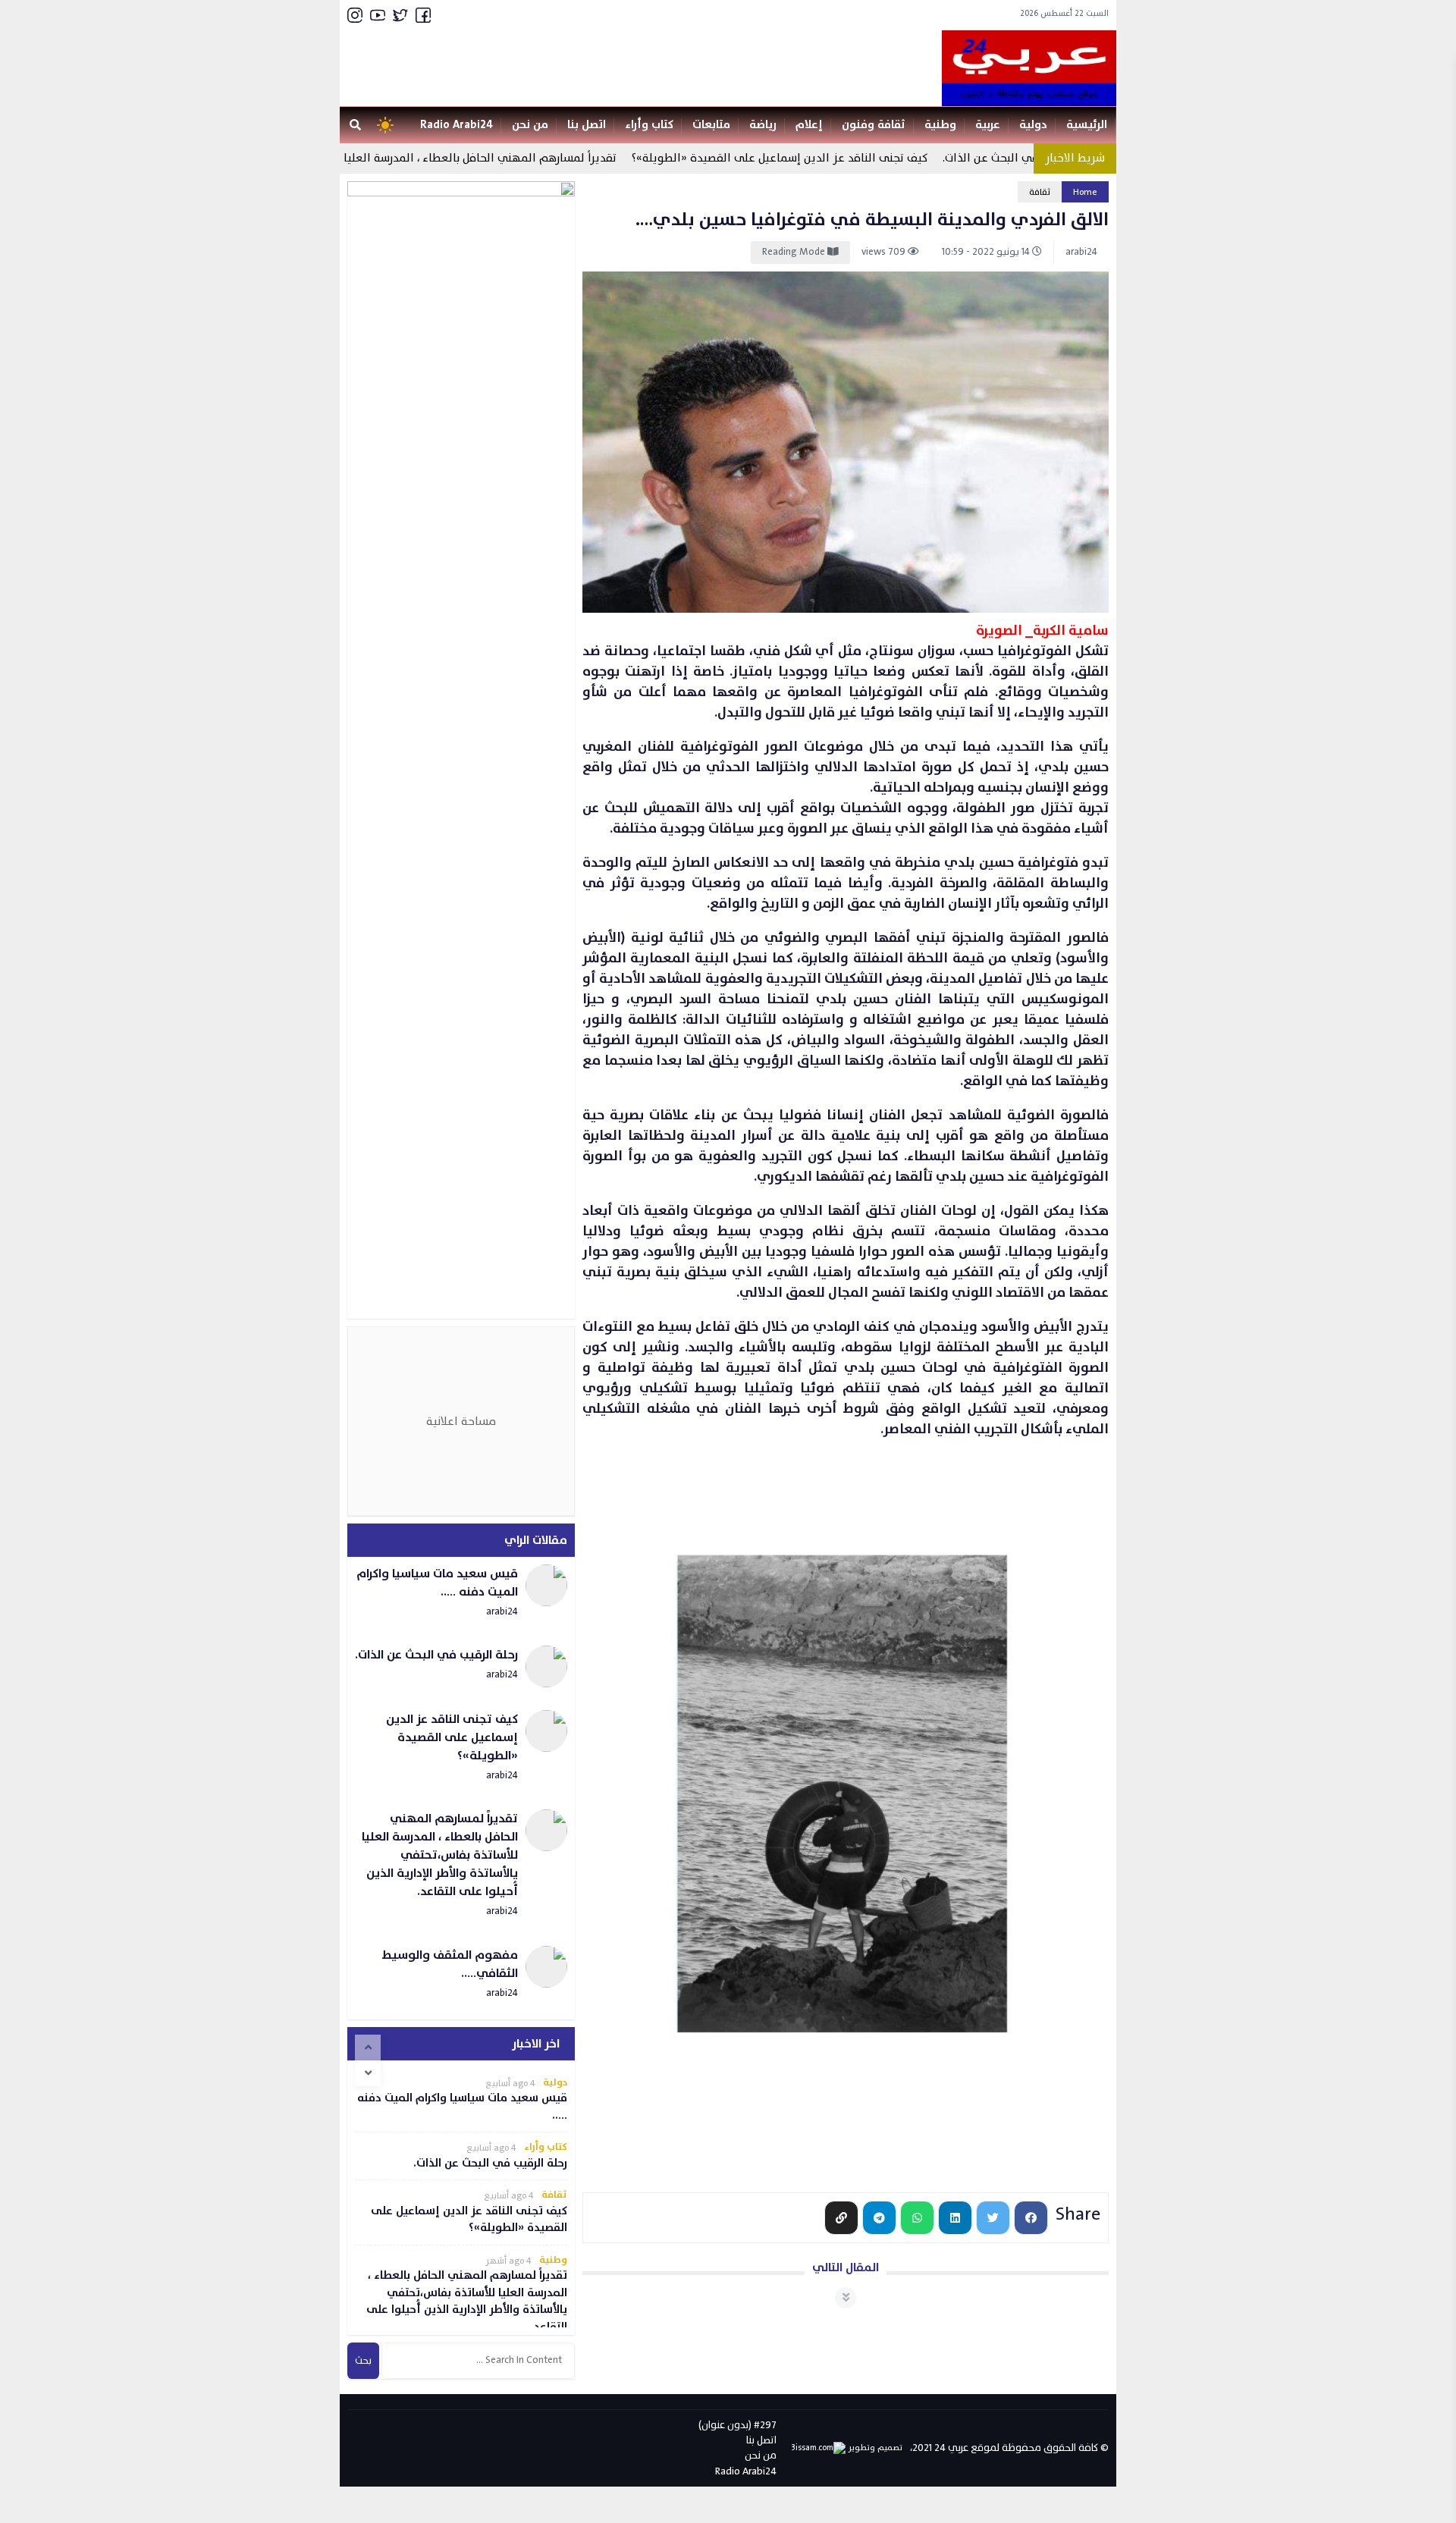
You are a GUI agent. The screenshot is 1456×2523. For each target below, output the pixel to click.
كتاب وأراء (649, 125)
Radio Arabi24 (457, 125)
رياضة (763, 125)
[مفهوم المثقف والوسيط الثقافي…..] (461, 1975)
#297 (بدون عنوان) (737, 2425)
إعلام (809, 125)
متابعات (711, 125)
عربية (988, 125)
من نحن (530, 125)
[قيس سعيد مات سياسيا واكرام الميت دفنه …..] (461, 1594)
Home (1085, 192)
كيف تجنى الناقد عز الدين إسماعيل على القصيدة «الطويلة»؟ (817, 158)
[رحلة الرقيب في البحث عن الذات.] (461, 1666)
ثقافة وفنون (874, 125)
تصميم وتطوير (874, 2448)
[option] (461, 2101)
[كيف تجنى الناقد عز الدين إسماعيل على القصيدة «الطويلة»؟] (461, 1748)
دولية (1033, 125)
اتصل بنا (587, 125)
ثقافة (1040, 192)
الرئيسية (1087, 125)
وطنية (940, 125)
